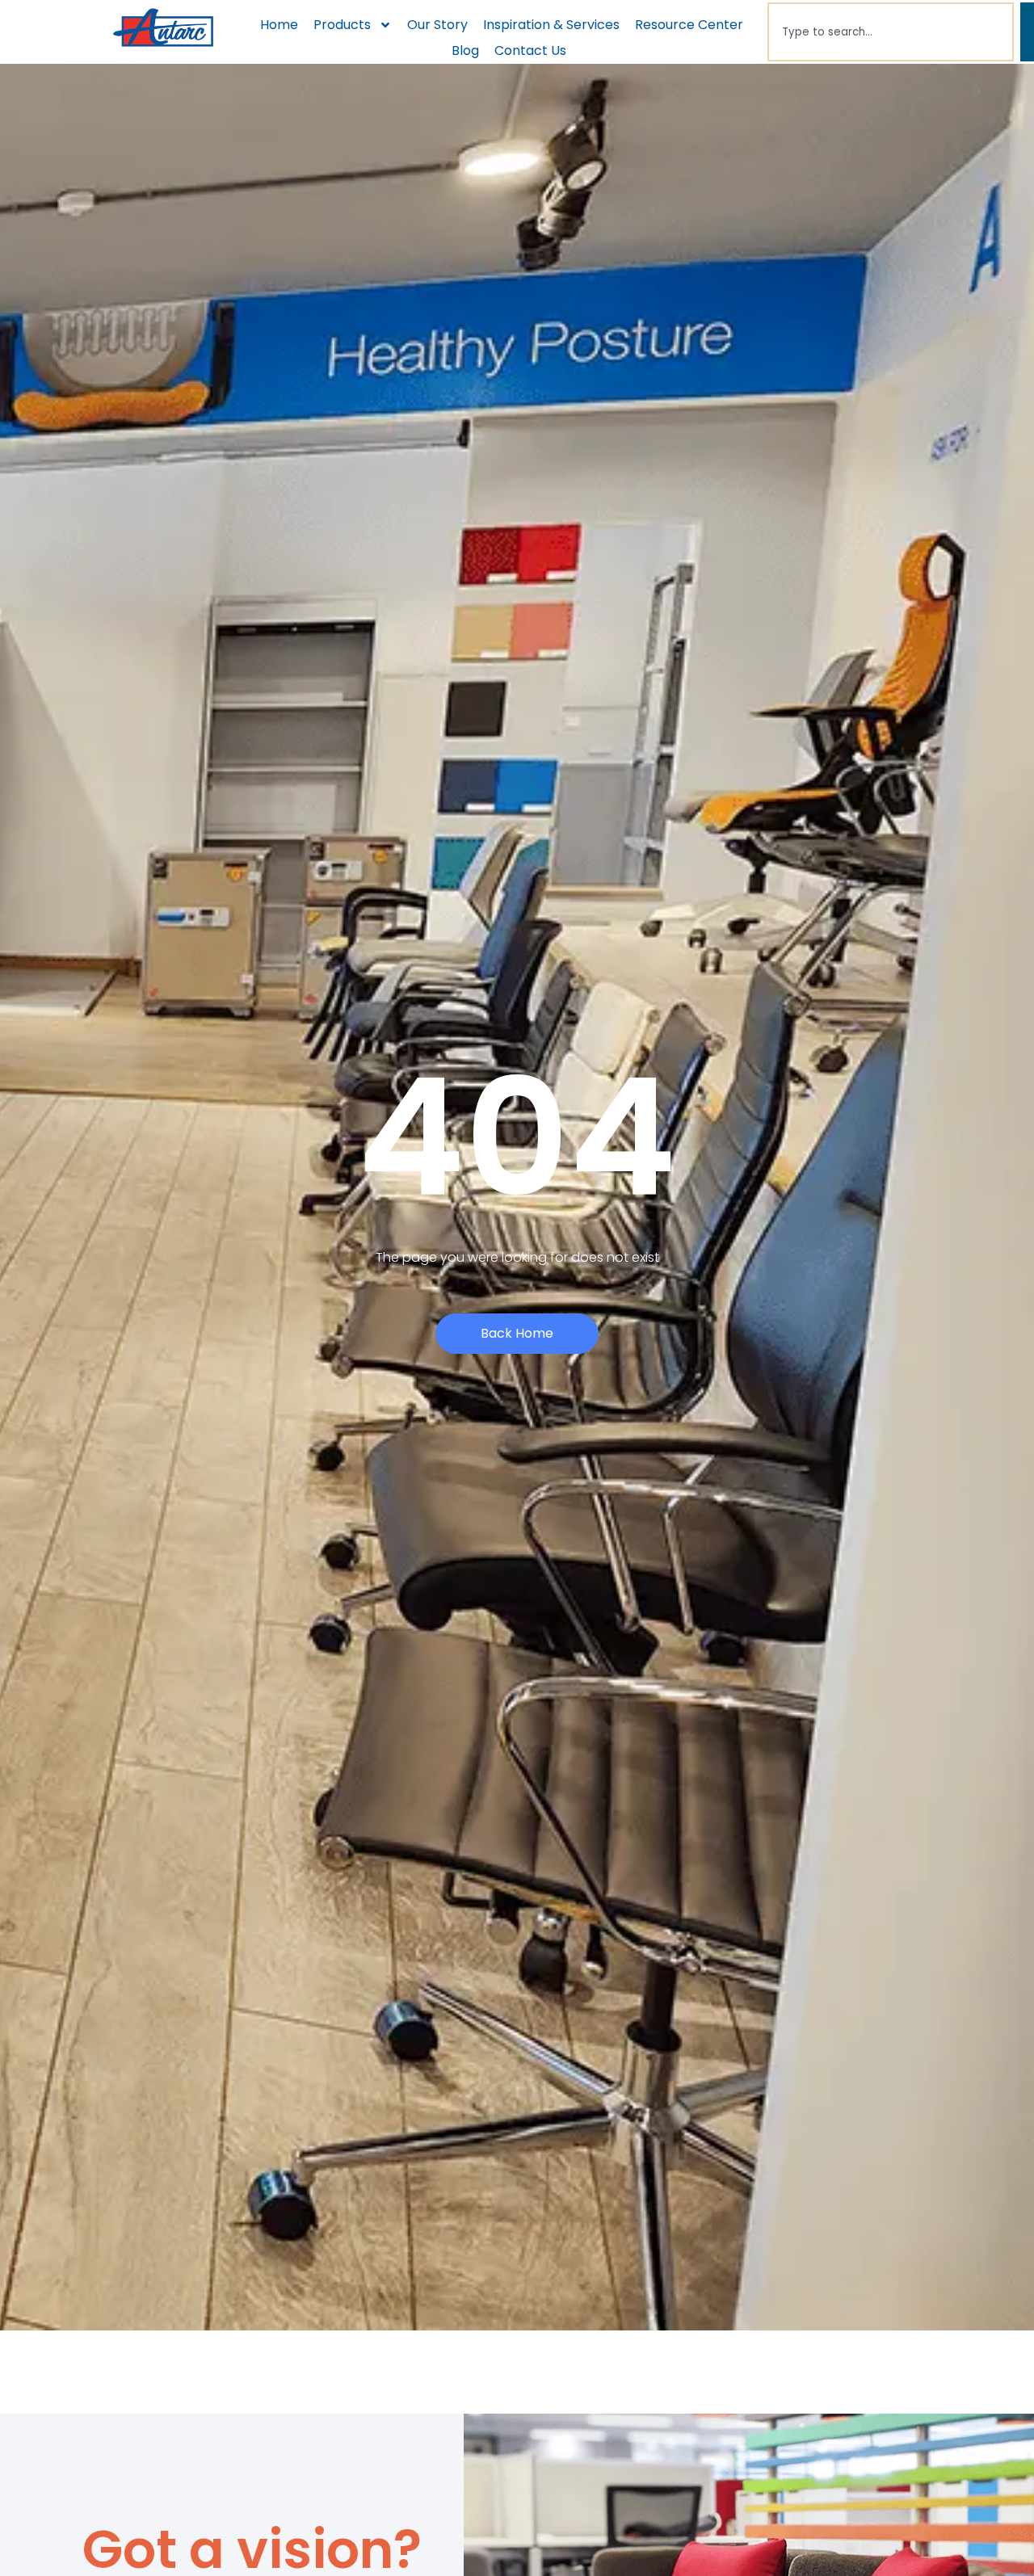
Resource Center (689, 25)
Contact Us (530, 50)
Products (342, 25)
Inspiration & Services (551, 25)
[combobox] (891, 32)
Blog (465, 50)
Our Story (437, 25)
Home (279, 25)
